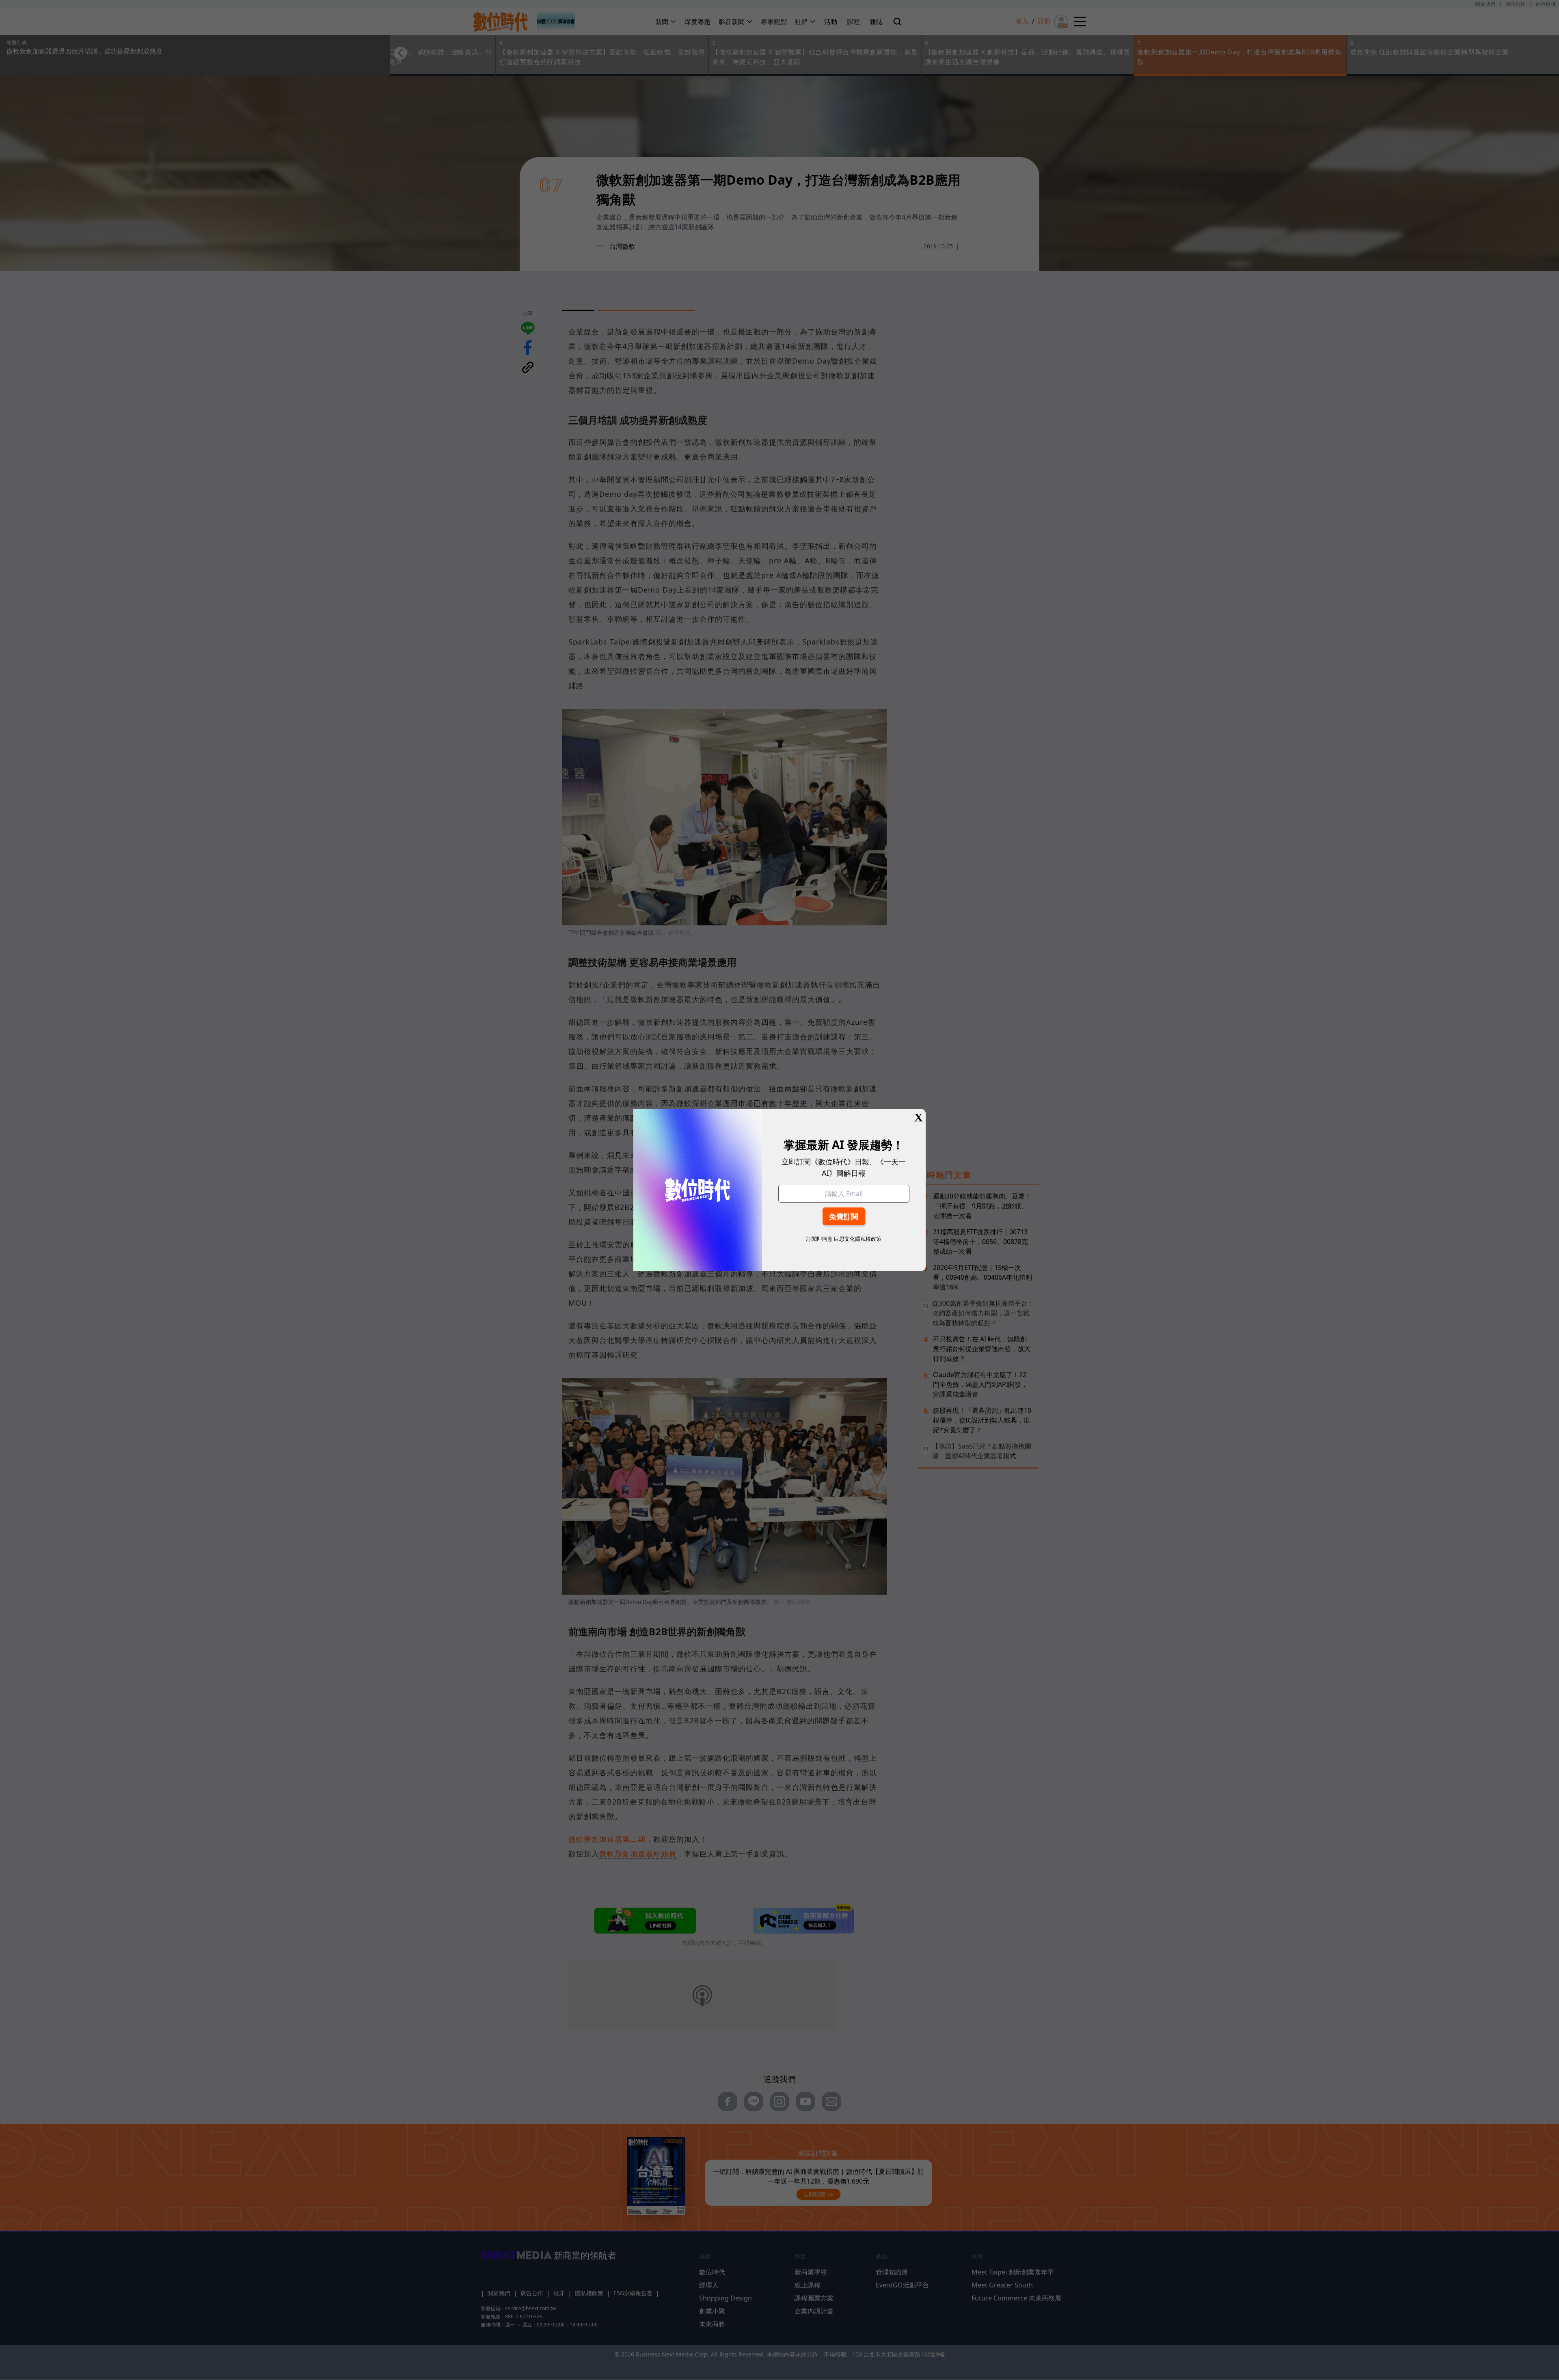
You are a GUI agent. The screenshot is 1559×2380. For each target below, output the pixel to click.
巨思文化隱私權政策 (858, 1239)
